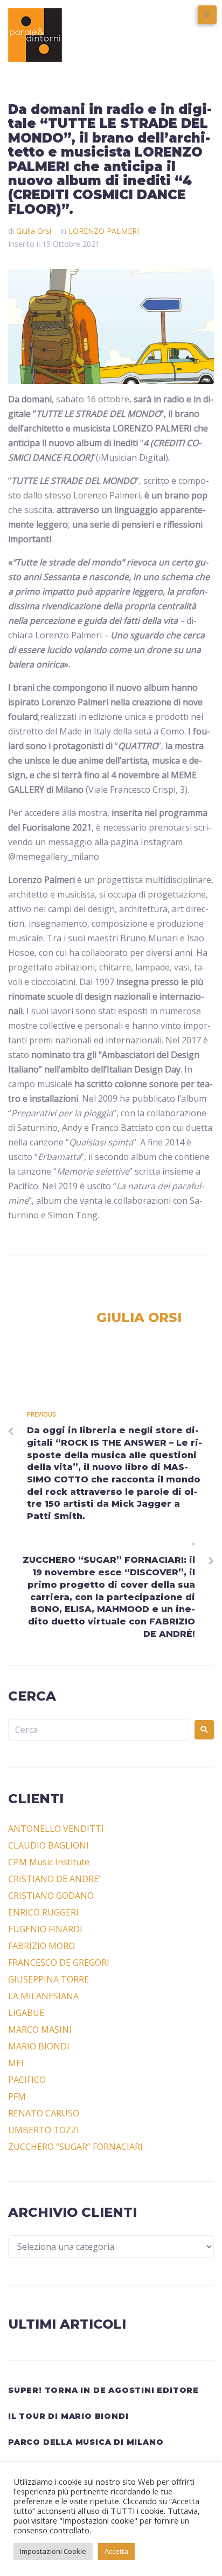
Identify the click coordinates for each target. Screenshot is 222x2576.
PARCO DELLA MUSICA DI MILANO (86, 2442)
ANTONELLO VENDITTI (56, 1829)
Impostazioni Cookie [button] (53, 2551)
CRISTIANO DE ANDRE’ (54, 1879)
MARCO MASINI (40, 2029)
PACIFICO (27, 2080)
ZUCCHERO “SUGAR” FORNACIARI (75, 2147)
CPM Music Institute (49, 1862)
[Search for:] (99, 1730)
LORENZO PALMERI (104, 231)
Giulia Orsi (34, 231)
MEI (16, 2063)
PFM (17, 2096)
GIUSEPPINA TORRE (48, 1979)
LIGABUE (26, 2013)
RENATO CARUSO (44, 2113)
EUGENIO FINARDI (45, 1929)
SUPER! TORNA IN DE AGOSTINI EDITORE (103, 2390)
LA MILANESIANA (43, 1996)
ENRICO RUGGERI (43, 1912)
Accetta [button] (116, 2551)
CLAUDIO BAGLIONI (48, 1845)
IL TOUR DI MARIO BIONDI (68, 2416)
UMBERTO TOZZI (44, 2130)
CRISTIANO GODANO (51, 1896)
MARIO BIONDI (39, 2046)
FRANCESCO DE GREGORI (59, 1963)
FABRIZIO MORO (41, 1946)
